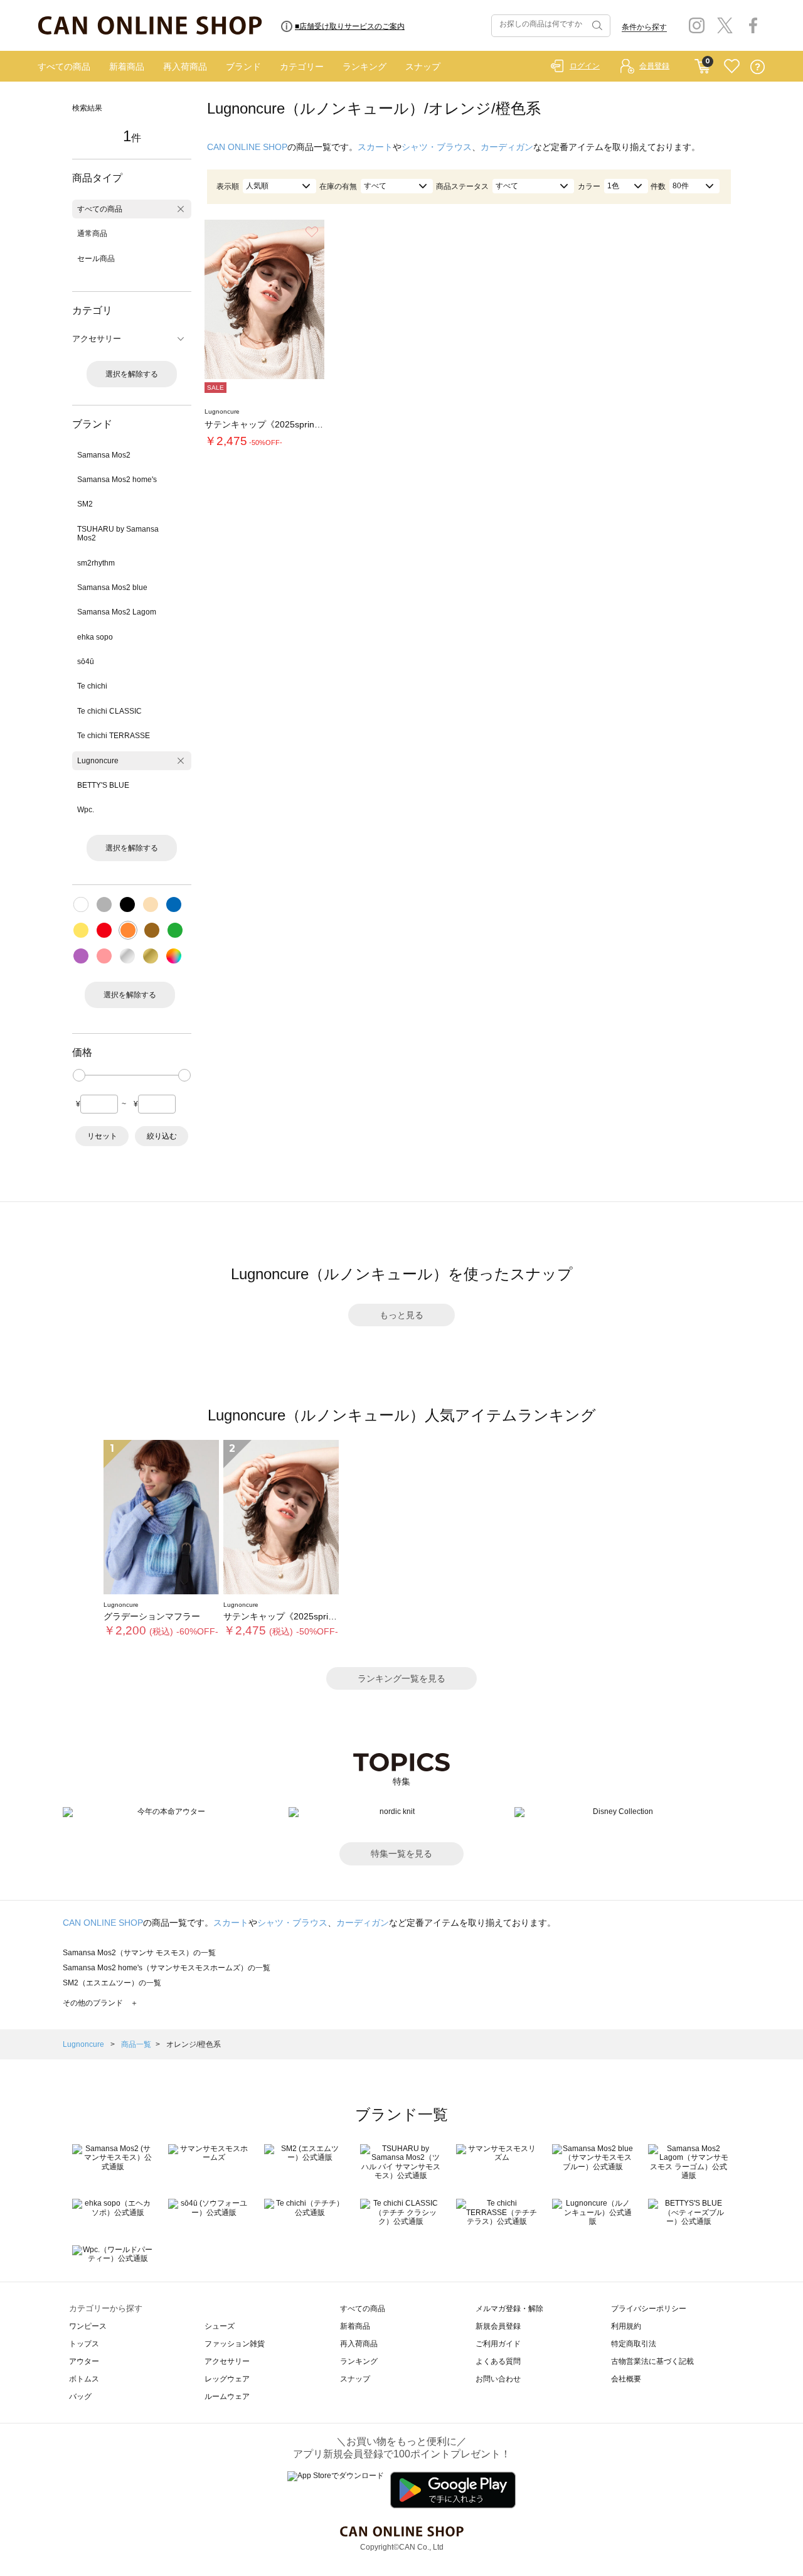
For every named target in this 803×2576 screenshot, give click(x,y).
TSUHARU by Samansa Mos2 (118, 534)
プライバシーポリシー (649, 2309)
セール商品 (96, 259)
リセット (102, 1136)
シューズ (220, 2326)
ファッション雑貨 (235, 2344)
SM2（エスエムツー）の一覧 (112, 1983)
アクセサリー (227, 2361)
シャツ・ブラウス (437, 147)
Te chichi (92, 686)
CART (702, 63)
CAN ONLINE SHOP (247, 147)
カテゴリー (302, 67)
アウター (84, 2361)
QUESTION (758, 67)
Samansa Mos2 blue (112, 588)
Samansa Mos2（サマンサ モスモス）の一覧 (139, 1953)
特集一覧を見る (401, 1854)
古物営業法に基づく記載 (652, 2361)
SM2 (85, 504)
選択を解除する (132, 374)
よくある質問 (498, 2361)
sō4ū (86, 662)
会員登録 (654, 66)
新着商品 (127, 67)
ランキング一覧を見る (401, 1678)
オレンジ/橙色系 (194, 2044)
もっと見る (401, 1315)
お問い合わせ (498, 2379)
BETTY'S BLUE (103, 785)
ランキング (364, 67)
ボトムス (84, 2379)
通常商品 (92, 233)
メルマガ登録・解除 (509, 2309)
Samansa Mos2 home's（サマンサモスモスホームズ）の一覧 (167, 1968)
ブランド (243, 67)
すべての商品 (64, 67)
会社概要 (626, 2379)
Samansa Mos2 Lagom (117, 612)
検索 (596, 26)
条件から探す (644, 27)
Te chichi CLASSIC (109, 711)
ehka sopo (95, 637)
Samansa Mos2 (104, 455)
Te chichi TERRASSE (114, 736)
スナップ (423, 67)
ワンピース (88, 2326)
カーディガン (507, 147)
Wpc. (86, 810)
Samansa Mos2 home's (117, 480)
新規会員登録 (498, 2326)
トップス (84, 2344)
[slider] (79, 1075)
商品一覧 (136, 2044)
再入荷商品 (185, 67)
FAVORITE (732, 67)
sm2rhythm (96, 563)
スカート (375, 147)
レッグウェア (227, 2379)
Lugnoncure (98, 761)
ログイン (585, 66)
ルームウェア (227, 2396)
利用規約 (626, 2326)
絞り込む (162, 1136)
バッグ (80, 2396)
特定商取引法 (634, 2344)
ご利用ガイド (498, 2344)
